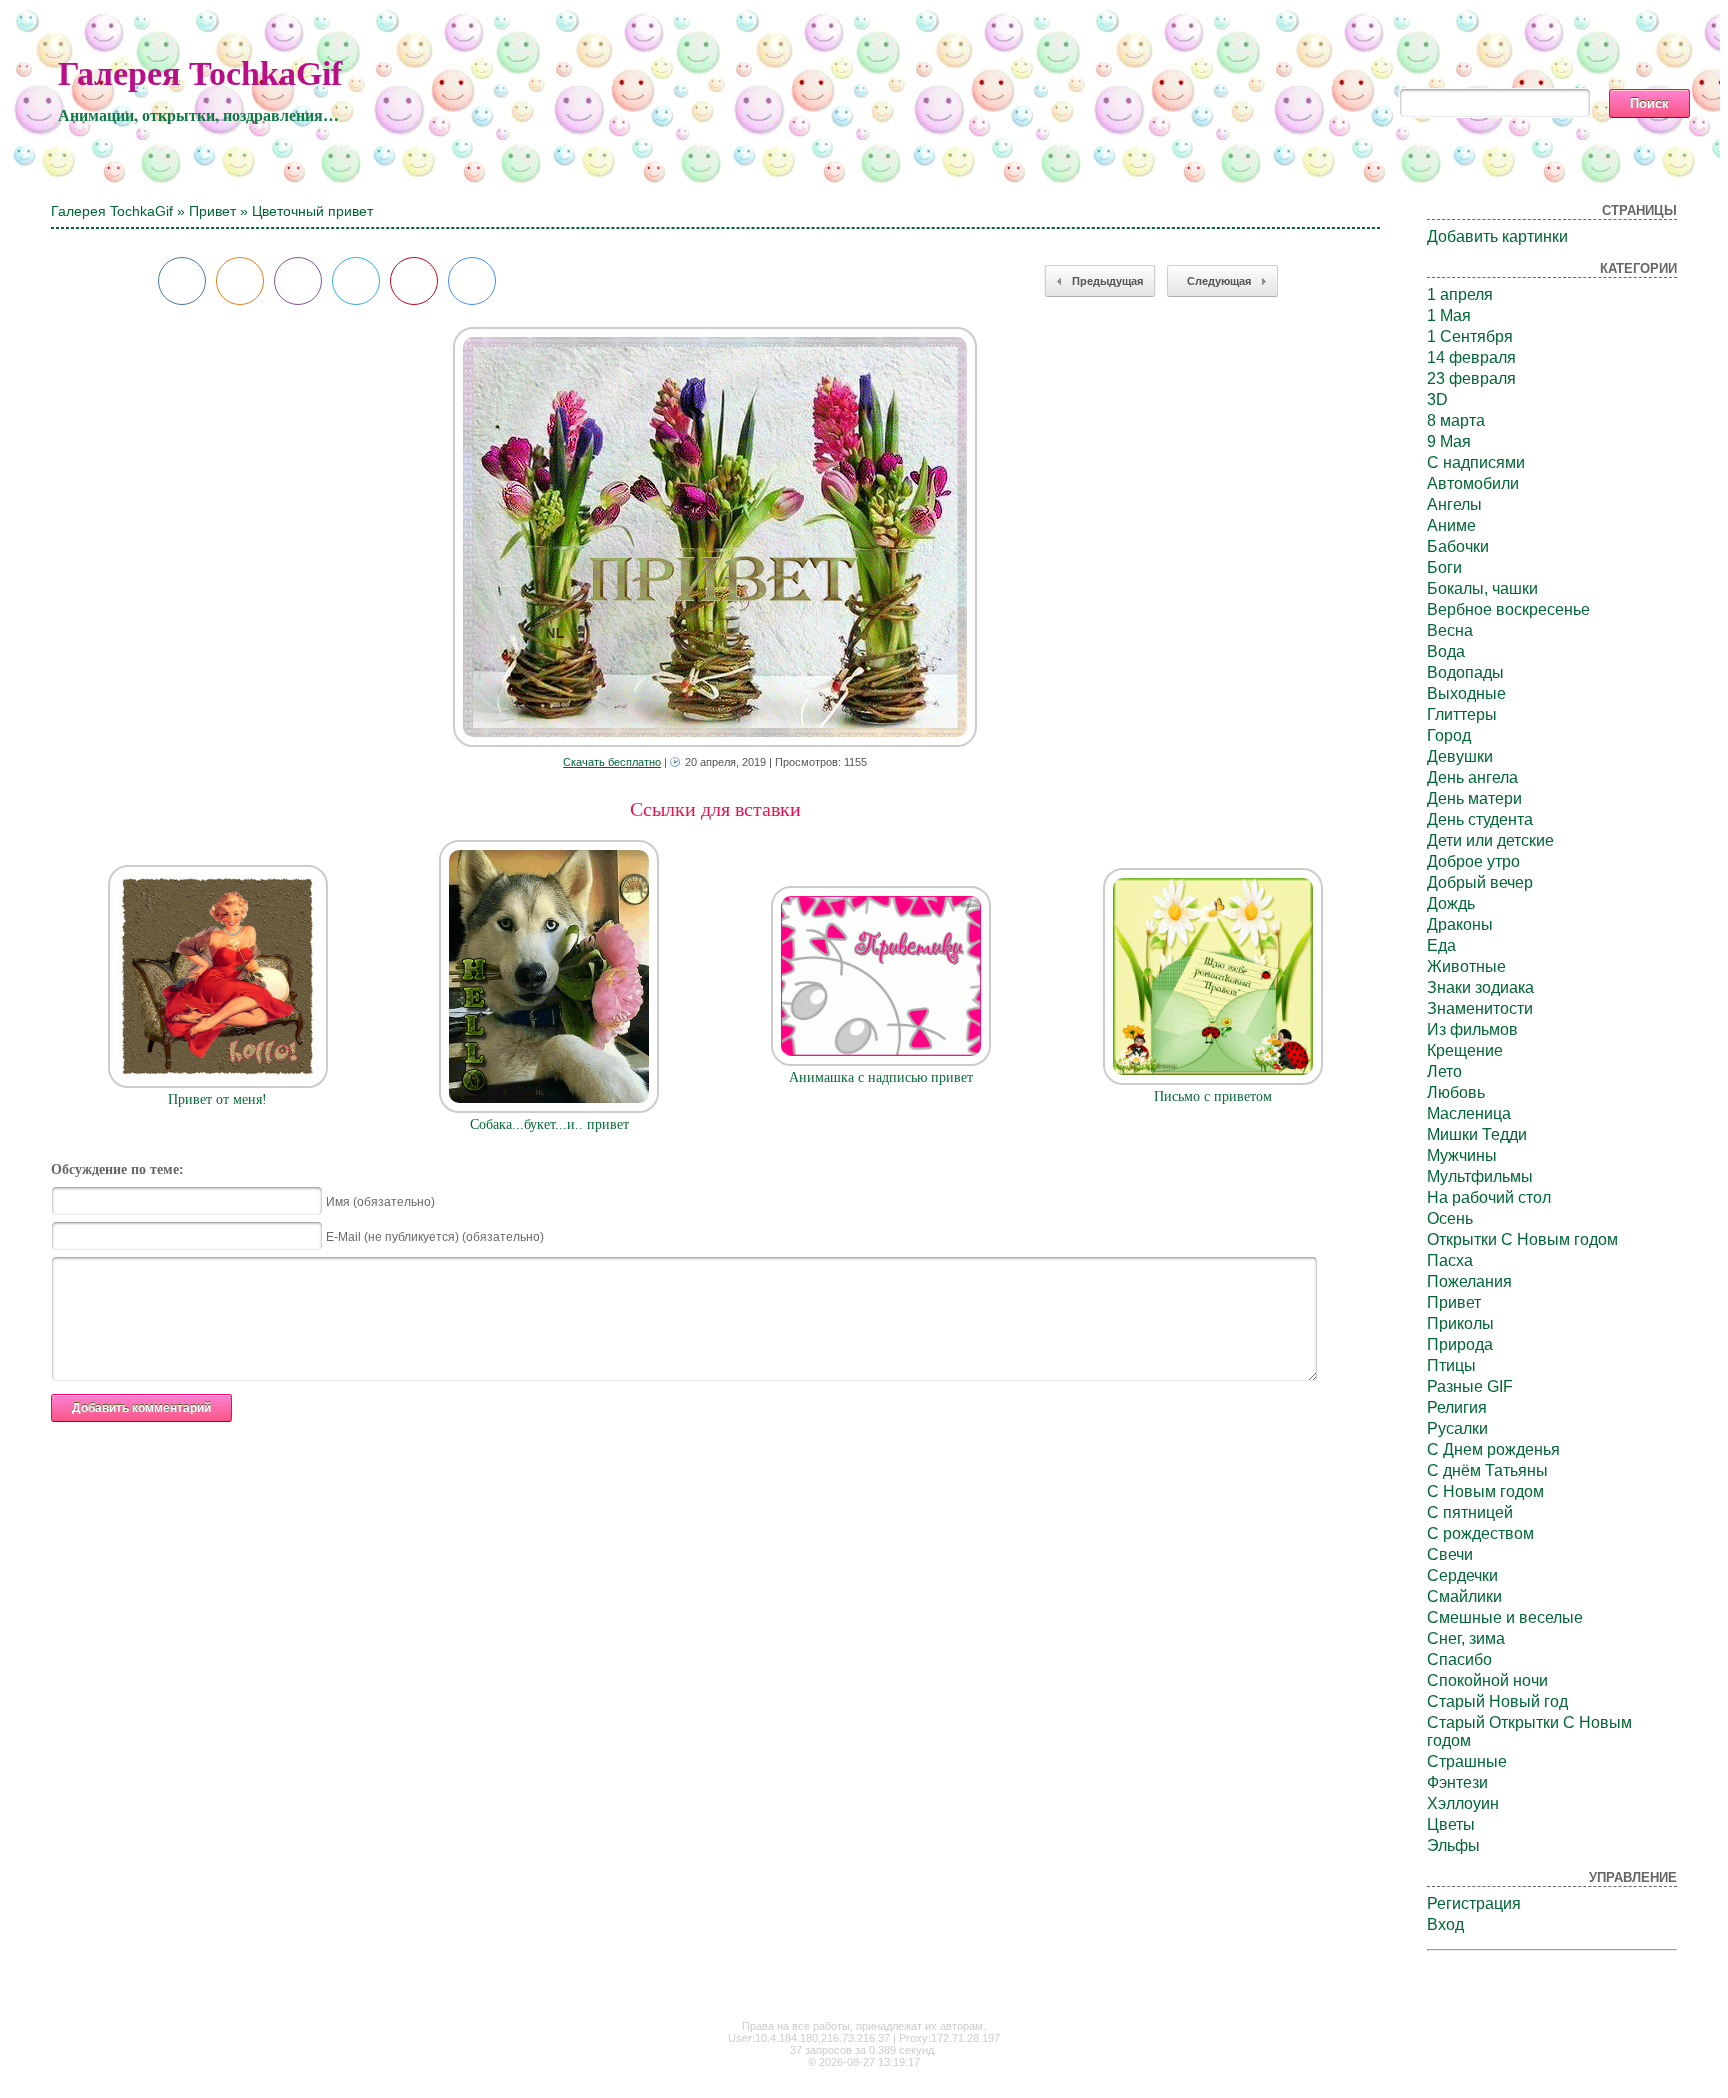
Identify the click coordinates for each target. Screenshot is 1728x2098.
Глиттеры (1462, 714)
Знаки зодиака (1480, 987)
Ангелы (1454, 504)
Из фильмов (1472, 1029)
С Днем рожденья (1493, 1449)
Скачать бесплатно (612, 762)
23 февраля (1471, 378)
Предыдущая (1107, 281)
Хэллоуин (1463, 1803)
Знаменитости (1480, 1008)
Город (1449, 735)
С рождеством (1480, 1533)
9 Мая (1449, 441)
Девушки (1460, 756)
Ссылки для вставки (715, 809)
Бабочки (1458, 546)
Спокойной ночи (1487, 1680)
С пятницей (1470, 1512)
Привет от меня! (217, 1099)
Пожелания (1469, 1281)
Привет (212, 211)
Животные (1466, 966)
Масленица (1469, 1113)
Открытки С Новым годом (1522, 1239)
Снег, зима (1466, 1638)
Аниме (1451, 525)
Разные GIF (1470, 1386)
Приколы (1460, 1323)
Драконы (1460, 924)
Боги (1444, 567)
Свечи (1450, 1554)
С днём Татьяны (1487, 1470)
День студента (1480, 819)
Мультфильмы (1480, 1176)
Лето (1444, 1071)
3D (1437, 399)
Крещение (1465, 1050)
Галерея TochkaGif (200, 73)
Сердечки (1462, 1575)
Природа (1460, 1344)
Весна (1450, 630)
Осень (1450, 1218)
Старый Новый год (1497, 1701)
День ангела (1472, 777)
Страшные (1467, 1761)
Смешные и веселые (1505, 1617)
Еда (1441, 945)
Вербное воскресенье (1508, 609)
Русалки (1457, 1428)
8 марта (1456, 420)
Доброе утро (1473, 861)
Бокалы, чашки (1482, 588)
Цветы (1451, 1824)
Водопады (1465, 672)
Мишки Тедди (1477, 1134)
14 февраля (1471, 357)
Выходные (1466, 693)
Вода (1446, 651)
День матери (1474, 798)
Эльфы (1453, 1845)
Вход (1445, 1924)
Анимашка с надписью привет (881, 1077)
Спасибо (1459, 1659)
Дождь (1451, 903)
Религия (1457, 1407)
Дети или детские (1490, 840)
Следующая (1219, 281)
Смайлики (1464, 1596)
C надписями (1476, 462)
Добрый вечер (1480, 882)
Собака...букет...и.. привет (549, 1124)
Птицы (1451, 1365)
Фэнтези (1457, 1782)
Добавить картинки (1497, 236)
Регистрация (1474, 1903)
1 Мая (1449, 315)
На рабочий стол (1489, 1197)
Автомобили (1473, 483)
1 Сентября (1470, 336)
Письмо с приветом (1213, 1096)
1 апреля (1460, 294)
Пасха (1450, 1260)
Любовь (1456, 1092)
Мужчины (1462, 1155)
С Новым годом (1485, 1491)
